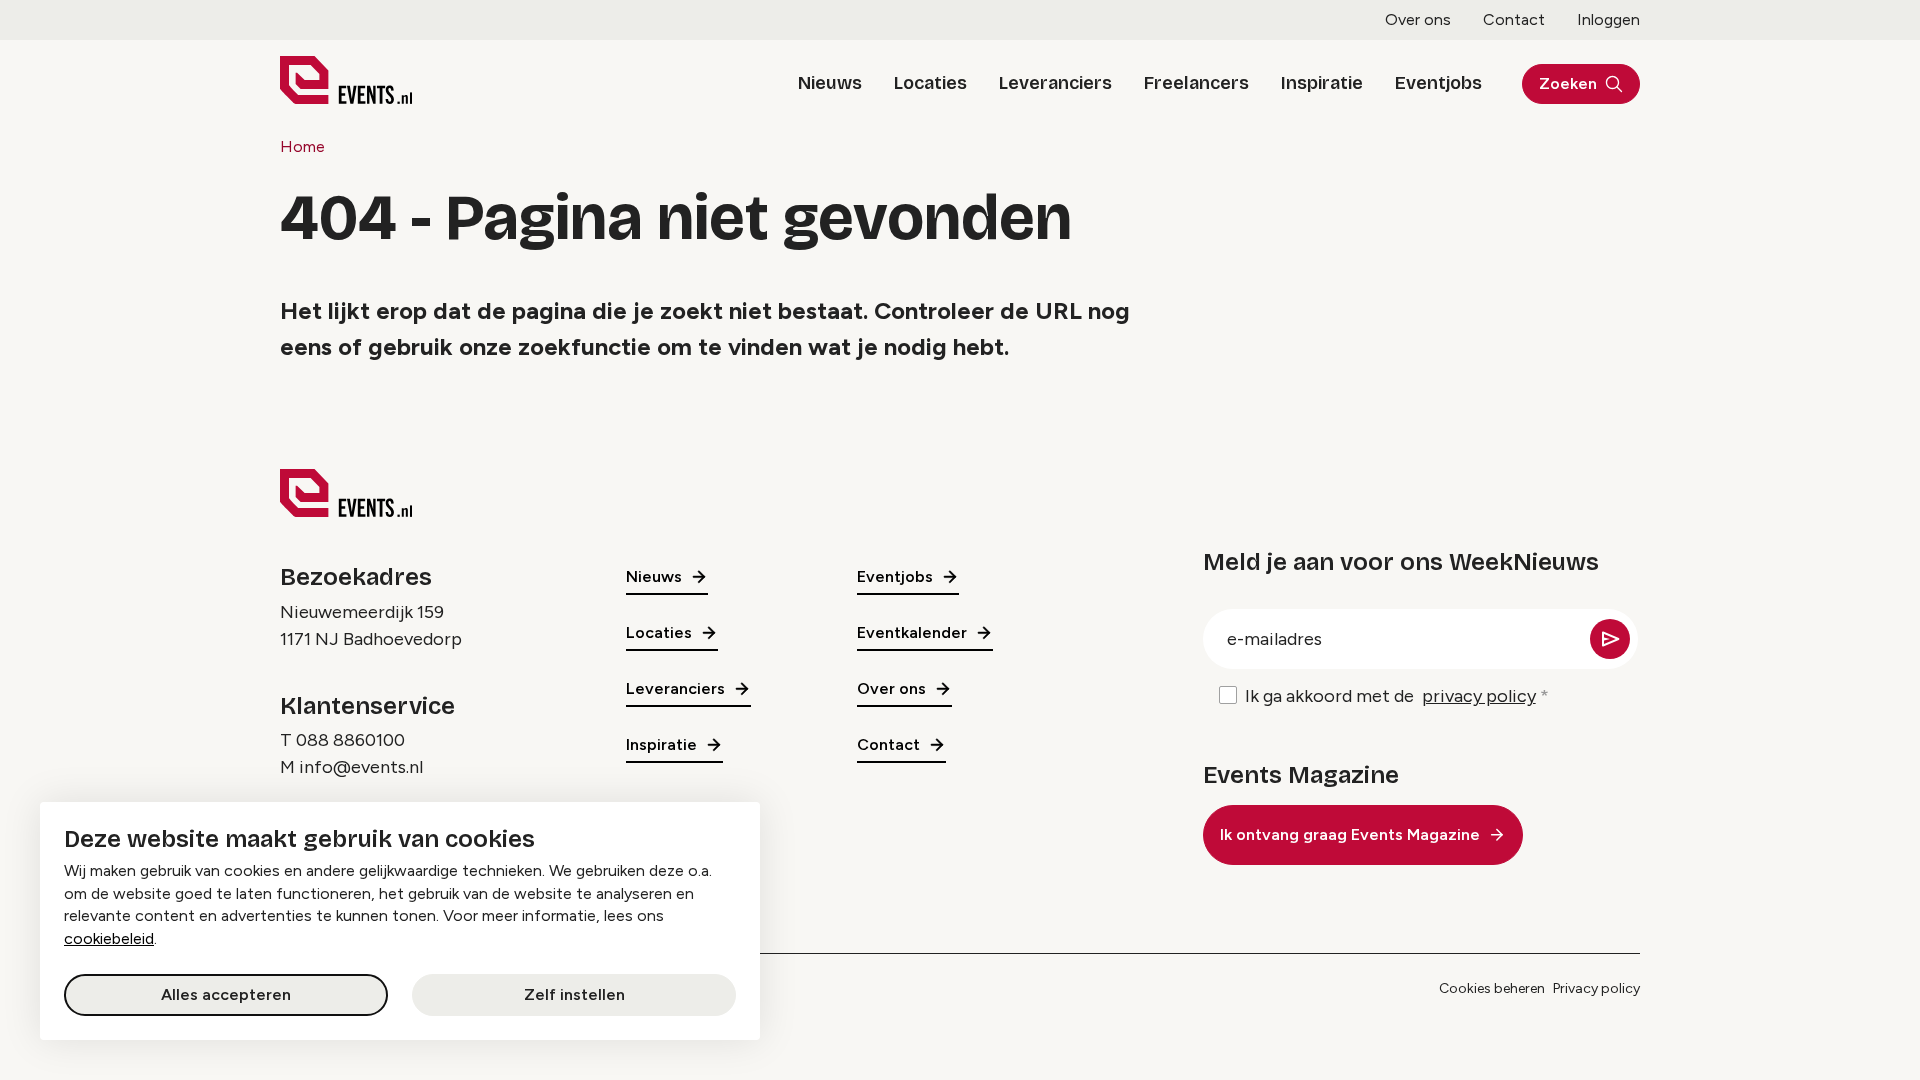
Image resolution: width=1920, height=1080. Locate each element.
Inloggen (1608, 19)
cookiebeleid (109, 938)
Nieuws (830, 83)
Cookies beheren (1492, 988)
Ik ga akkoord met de (1390, 696)
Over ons (1418, 19)
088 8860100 (350, 740)
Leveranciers (1055, 83)
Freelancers (1196, 83)
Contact (1514, 19)
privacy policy (1479, 696)
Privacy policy (1596, 988)
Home (302, 146)
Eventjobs (1438, 83)
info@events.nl (361, 767)
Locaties (930, 83)
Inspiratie (1322, 83)
